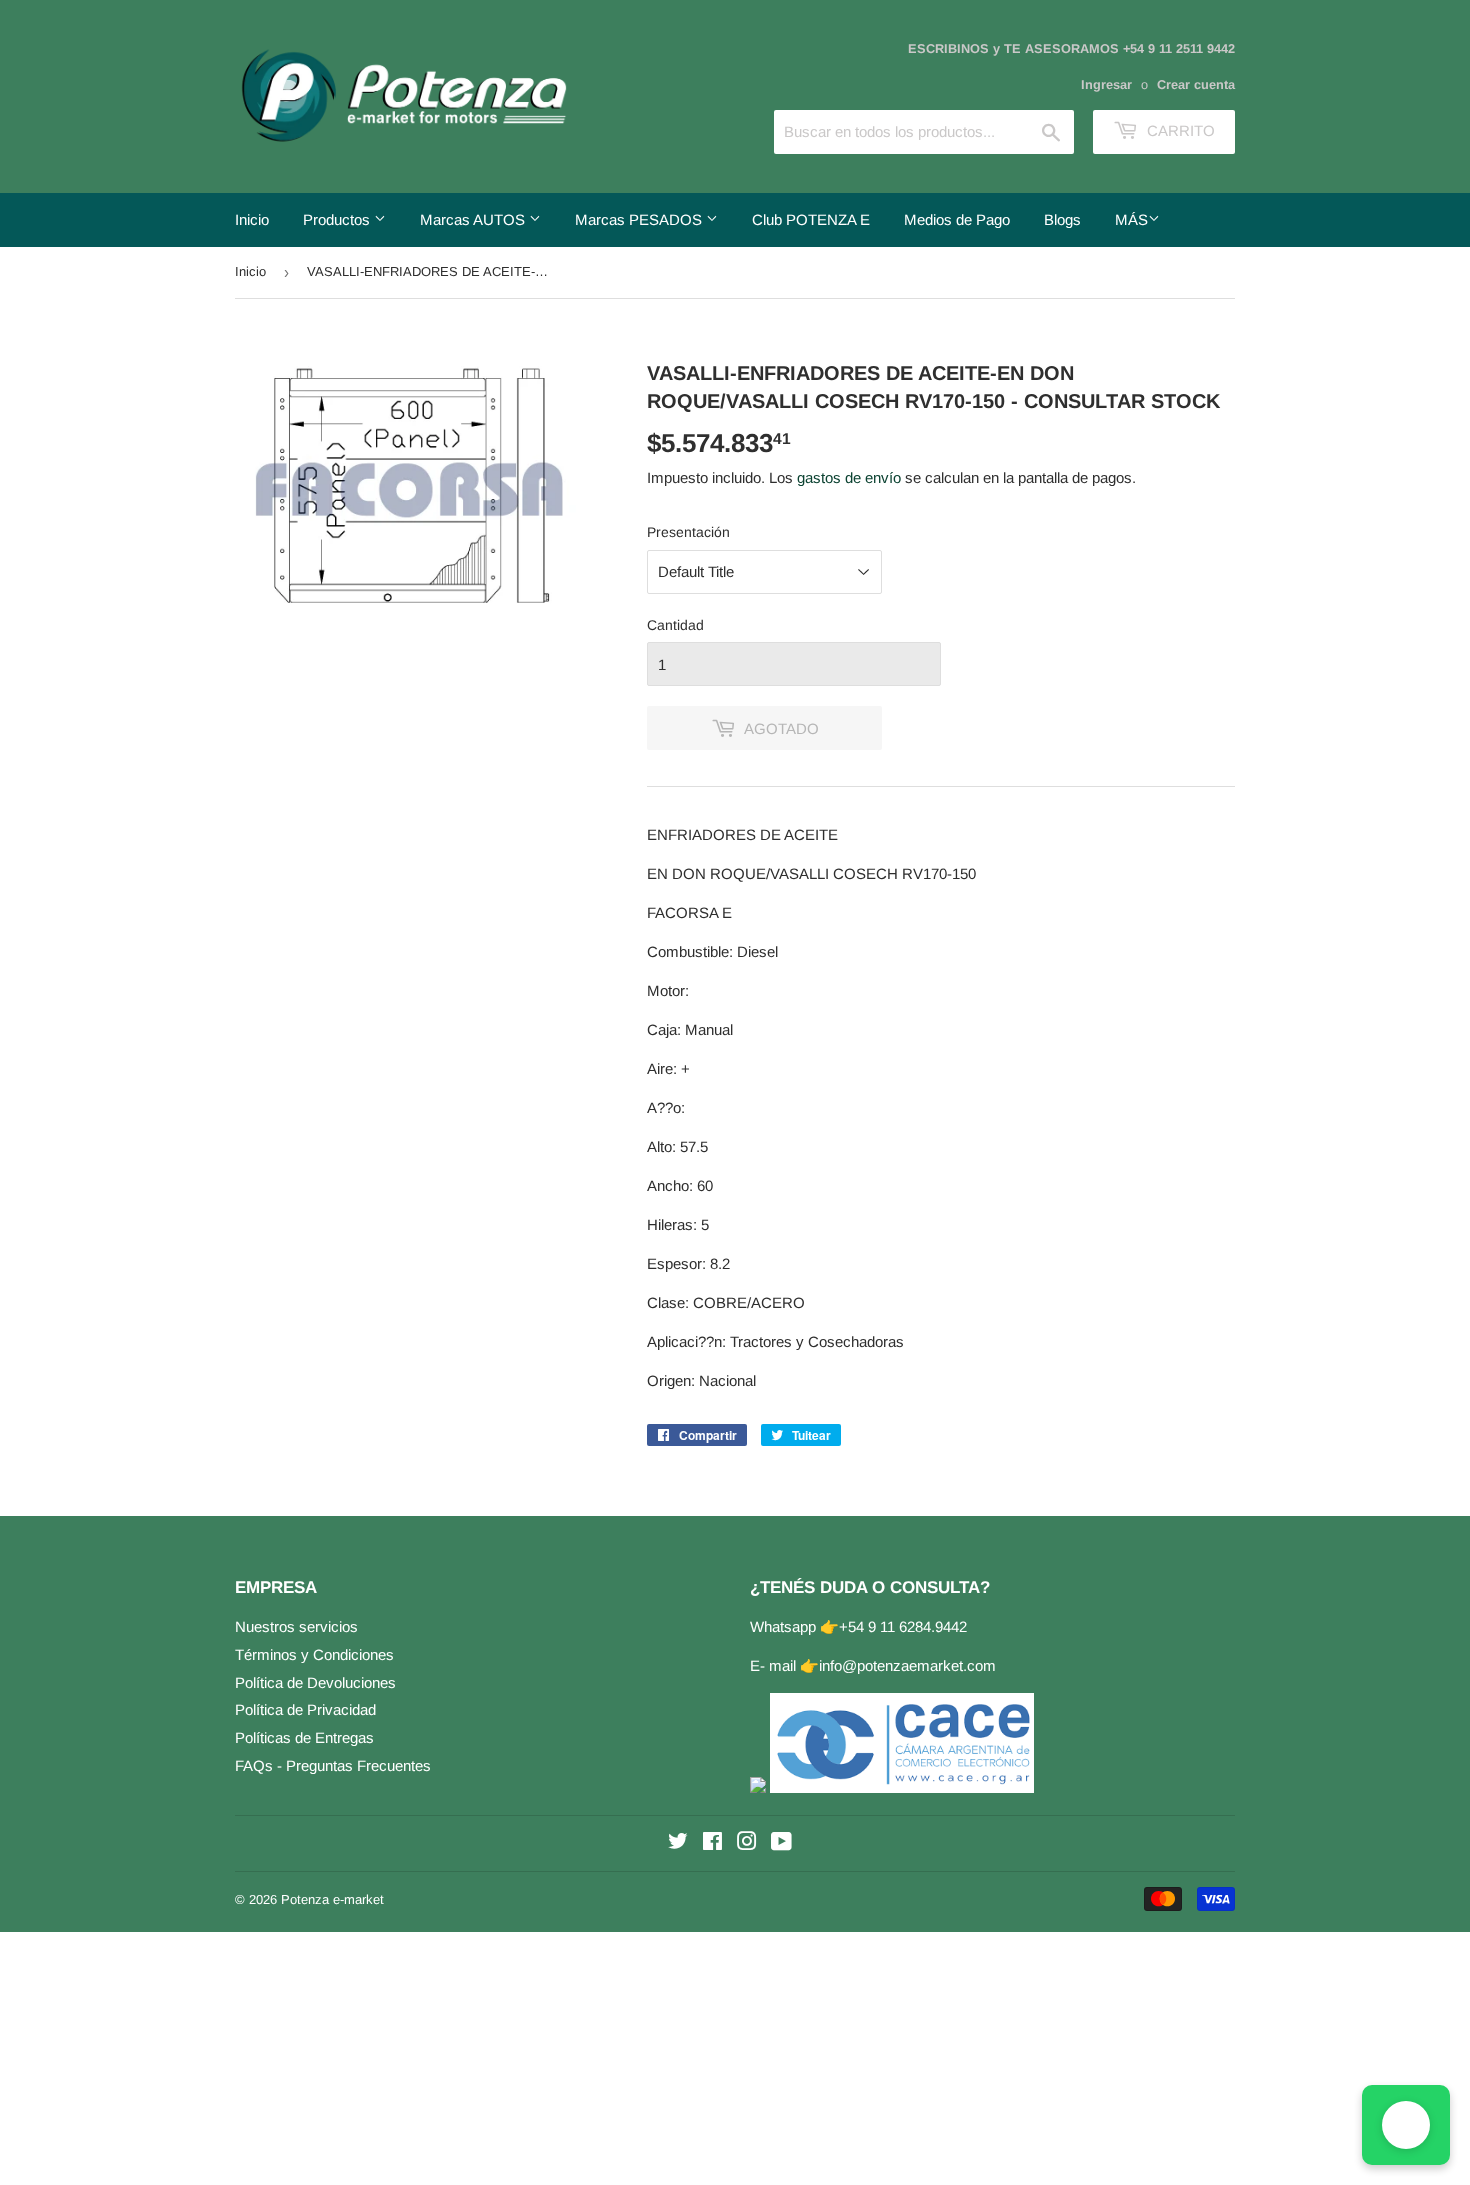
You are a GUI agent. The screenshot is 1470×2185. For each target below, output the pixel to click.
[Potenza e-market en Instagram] (747, 1843)
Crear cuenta (1196, 84)
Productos (338, 219)
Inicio (252, 219)
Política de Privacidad (305, 1709)
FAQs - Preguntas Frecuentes (333, 1765)
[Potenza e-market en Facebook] (712, 1843)
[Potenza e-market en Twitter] (678, 1843)
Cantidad (675, 625)
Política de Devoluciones (315, 1682)
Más (1131, 219)
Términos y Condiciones (314, 1654)
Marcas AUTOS (474, 219)
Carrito (1179, 130)
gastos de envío (849, 477)
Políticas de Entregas (304, 1737)
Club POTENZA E (811, 219)
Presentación (688, 532)
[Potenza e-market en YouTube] (781, 1843)
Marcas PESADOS (640, 219)
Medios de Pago (957, 219)
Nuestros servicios (296, 1626)
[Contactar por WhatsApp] (1406, 2125)
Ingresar (1106, 84)
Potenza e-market (332, 1899)
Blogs (1062, 219)
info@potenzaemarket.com (907, 1665)
